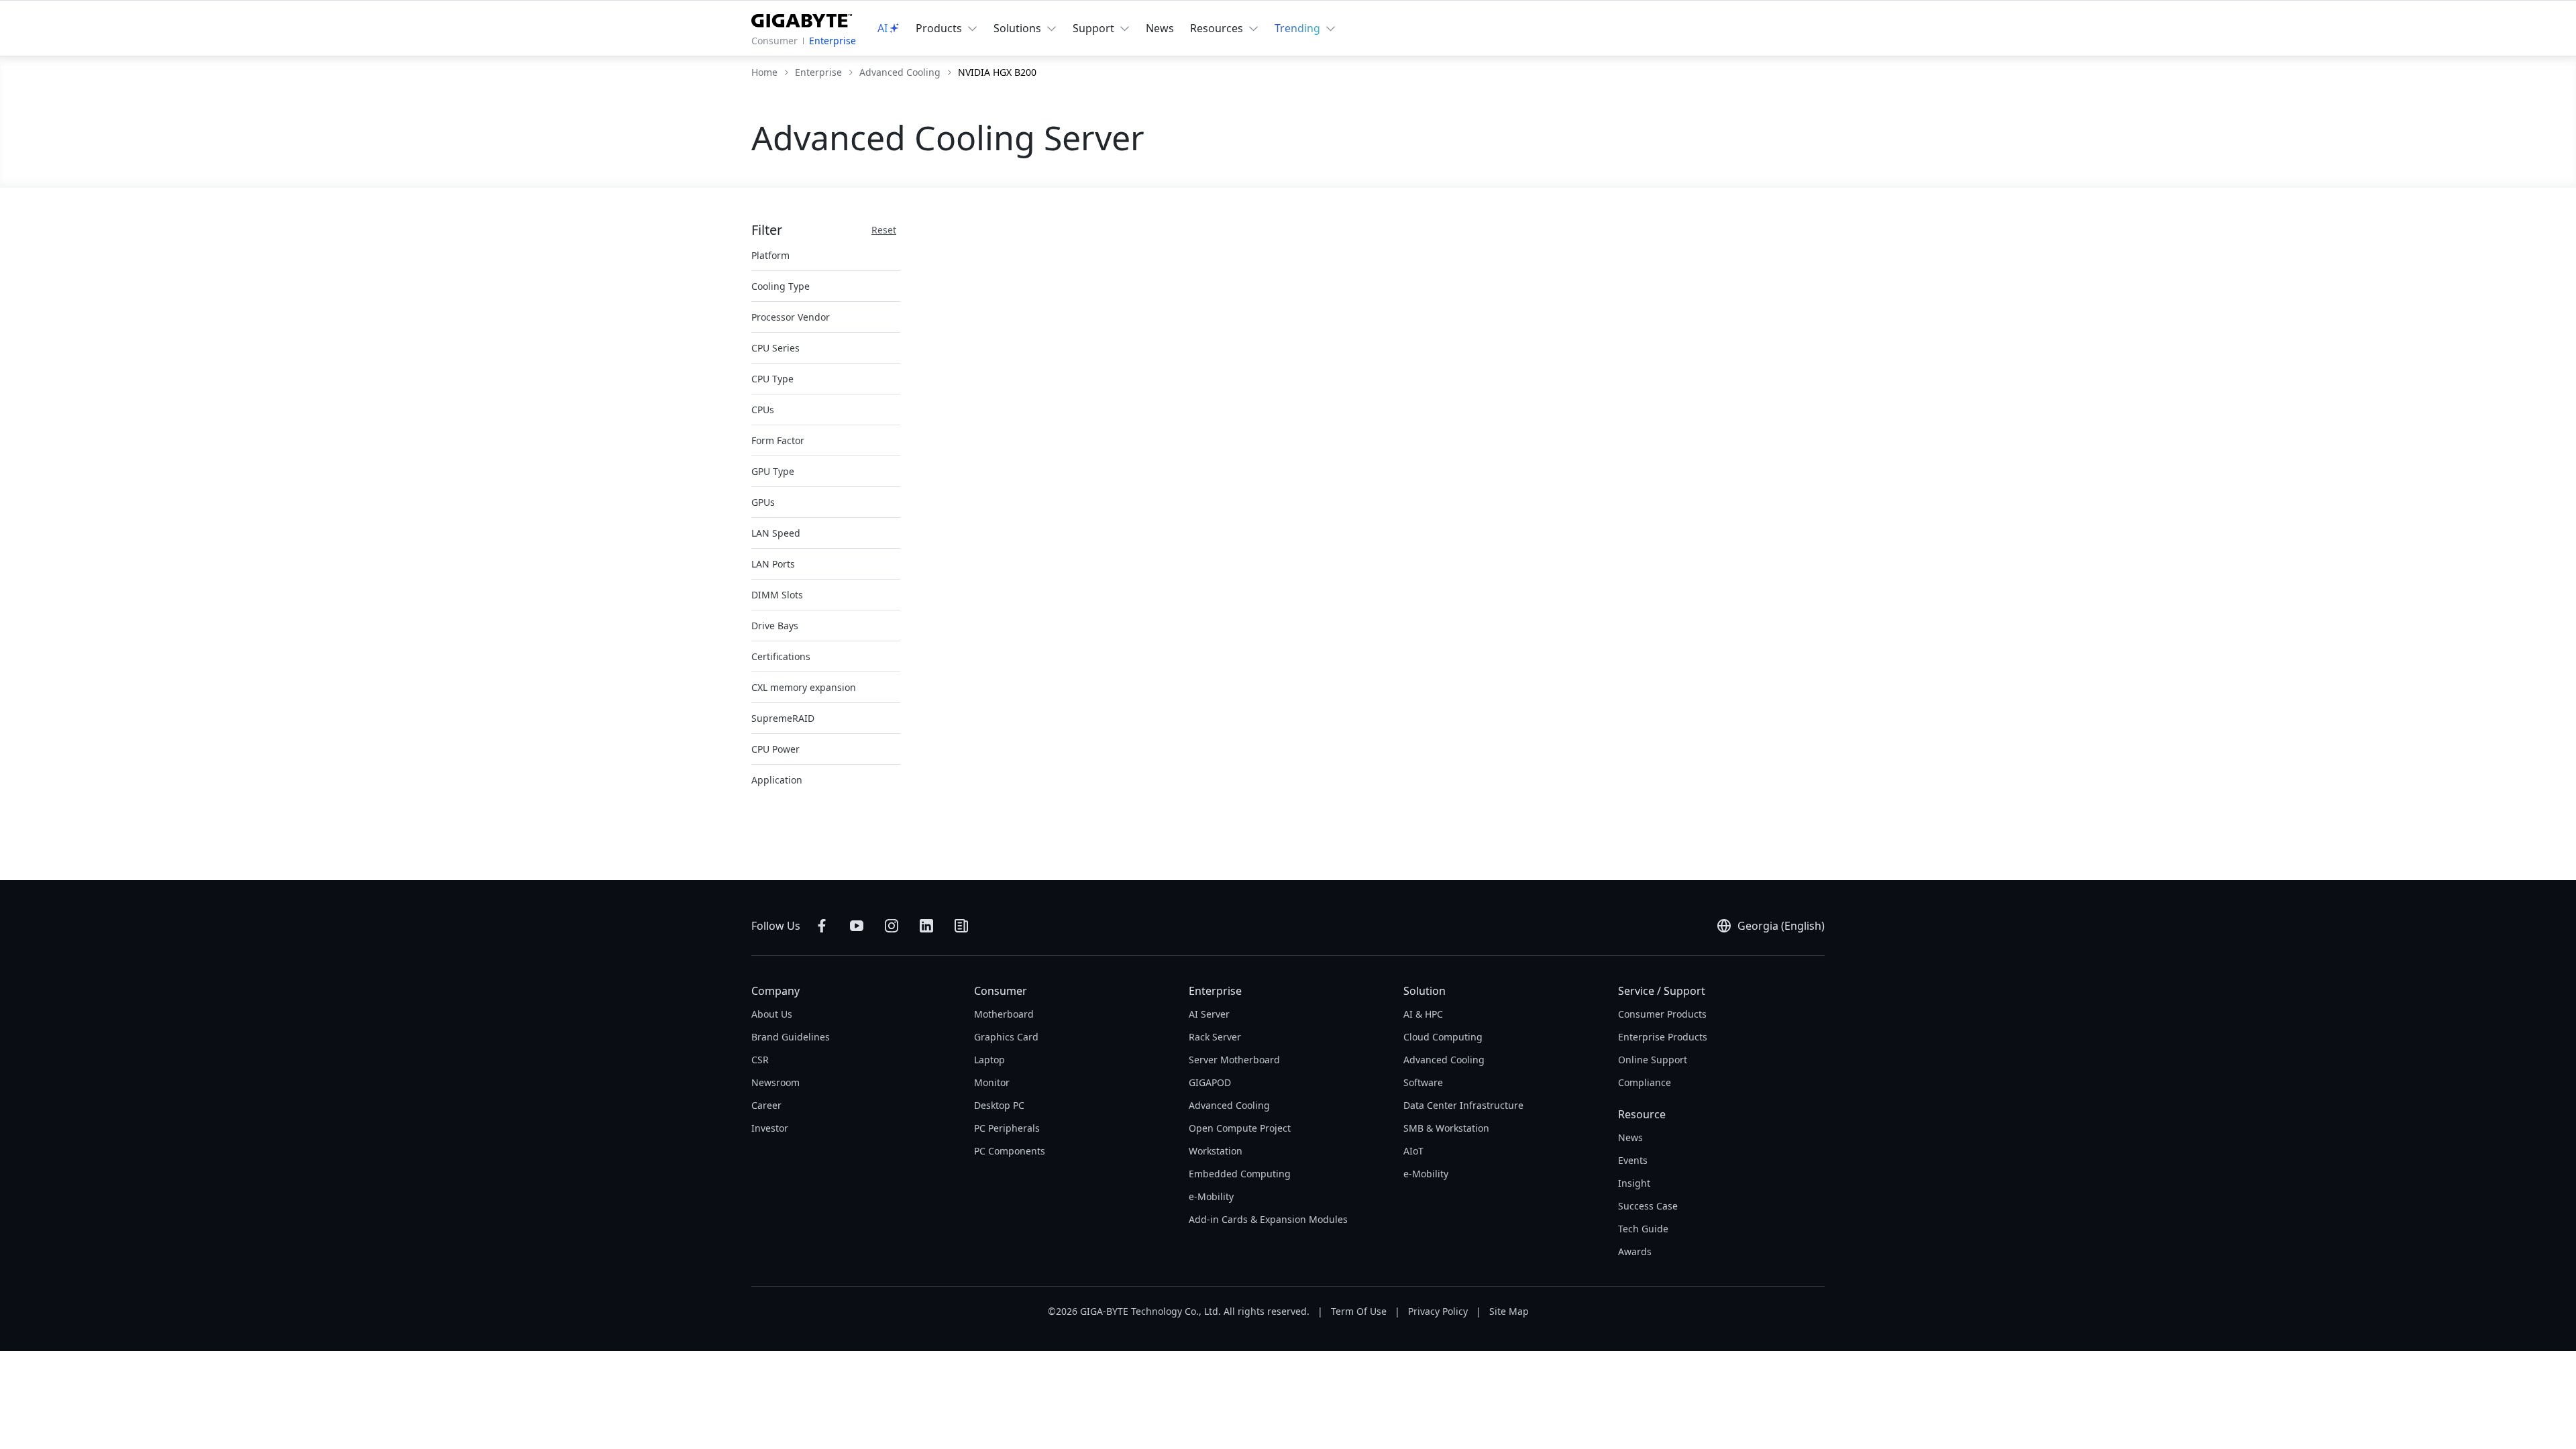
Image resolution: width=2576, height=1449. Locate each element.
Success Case (1648, 1206)
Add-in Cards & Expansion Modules (1268, 1219)
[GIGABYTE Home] (802, 18)
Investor (770, 1128)
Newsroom (775, 1082)
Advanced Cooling (1229, 1105)
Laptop (989, 1060)
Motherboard (1004, 1014)
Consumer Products (1662, 1014)
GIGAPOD (1210, 1082)
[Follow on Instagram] (892, 926)
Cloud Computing (1443, 1037)
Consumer (774, 41)
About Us (772, 1014)
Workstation (1216, 1151)
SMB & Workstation (1446, 1128)
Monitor (992, 1082)
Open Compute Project (1240, 1128)
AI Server (1209, 1014)
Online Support (1653, 1060)
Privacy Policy (1438, 1311)
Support (1093, 28)
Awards (1635, 1251)
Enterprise (833, 41)
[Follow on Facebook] (822, 926)
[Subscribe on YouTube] (857, 926)
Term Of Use (1359, 1311)
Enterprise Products (1663, 1037)
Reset (884, 230)
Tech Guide (1643, 1229)
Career (766, 1105)
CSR (760, 1060)
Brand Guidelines (791, 1037)
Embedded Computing (1240, 1174)
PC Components (1010, 1151)
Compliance (1645, 1082)
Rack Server (1215, 1037)
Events (1633, 1160)
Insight (1634, 1183)
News (1160, 28)
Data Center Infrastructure (1463, 1105)
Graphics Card (1006, 1037)
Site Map (1509, 1311)
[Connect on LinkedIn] (926, 926)
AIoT (1413, 1151)
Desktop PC (999, 1105)
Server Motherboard (1234, 1060)
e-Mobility (1211, 1196)
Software (1423, 1082)
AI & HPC (1423, 1014)
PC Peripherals (1007, 1128)
